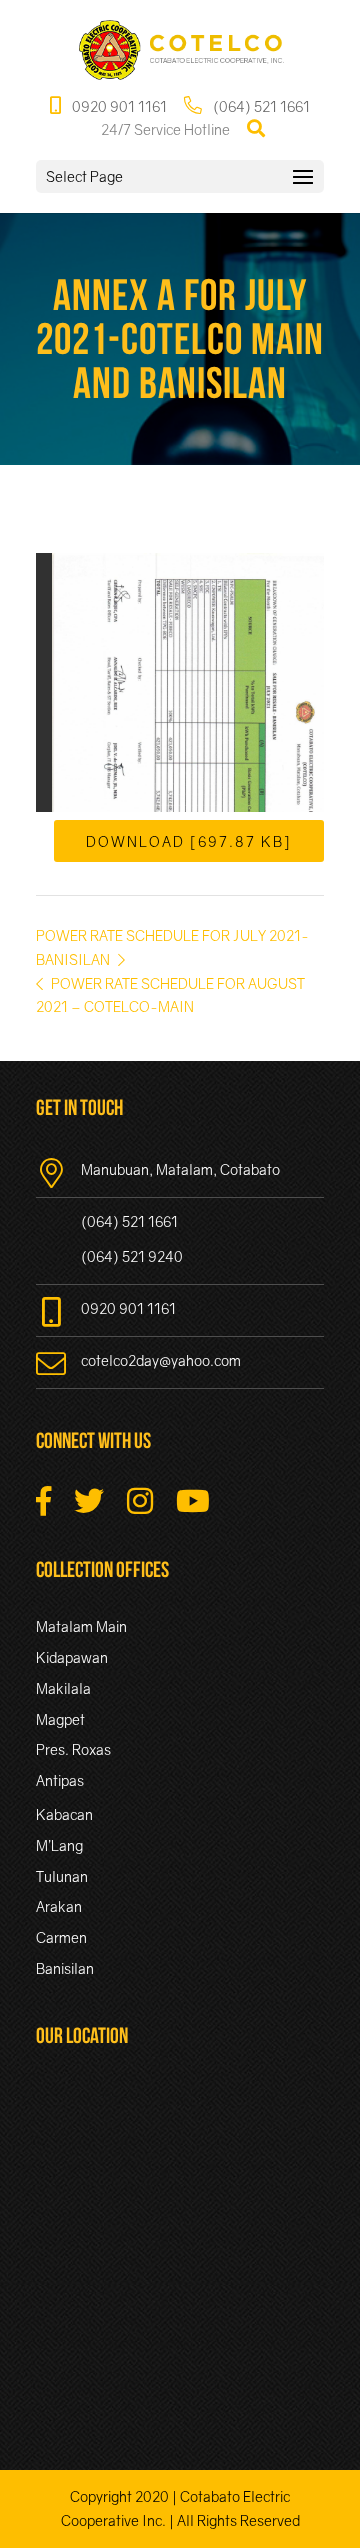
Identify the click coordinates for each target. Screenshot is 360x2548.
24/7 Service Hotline (165, 129)
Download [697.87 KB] (189, 840)
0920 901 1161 (118, 106)
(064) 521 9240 (132, 1256)
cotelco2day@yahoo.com (161, 1360)
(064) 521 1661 (260, 106)
